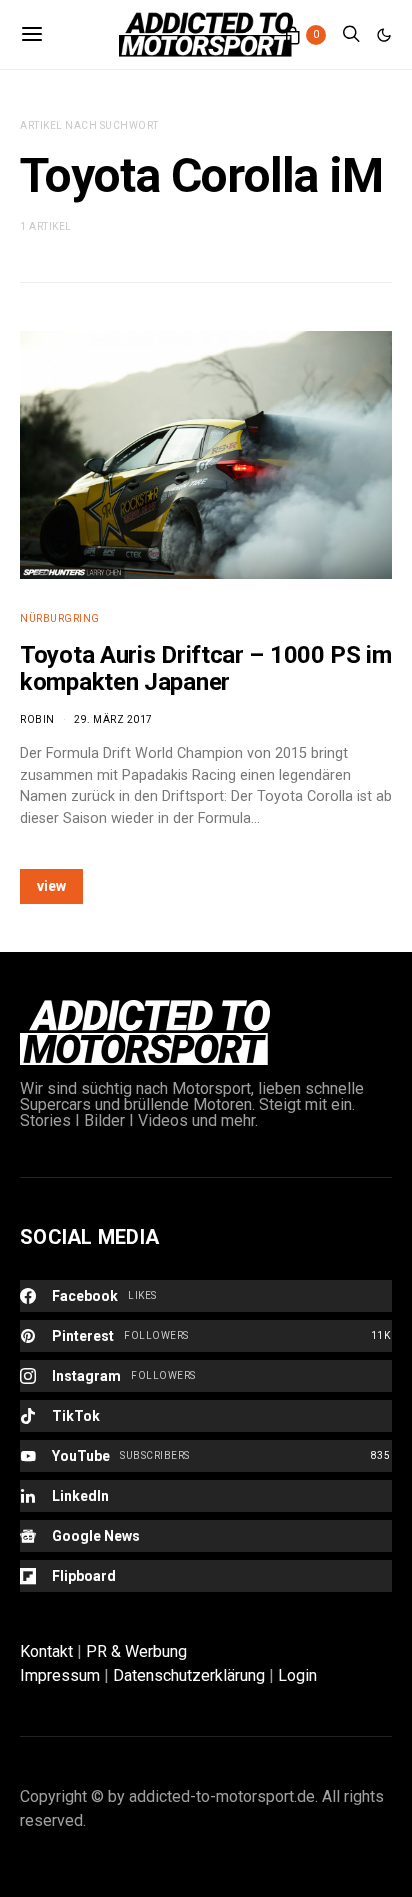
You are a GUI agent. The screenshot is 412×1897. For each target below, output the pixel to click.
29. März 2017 (113, 719)
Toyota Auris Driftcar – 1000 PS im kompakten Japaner (206, 668)
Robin (37, 719)
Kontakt (46, 1651)
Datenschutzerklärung (189, 1675)
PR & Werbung (136, 1651)
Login (297, 1675)
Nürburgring (60, 618)
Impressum (60, 1675)
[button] (384, 35)
